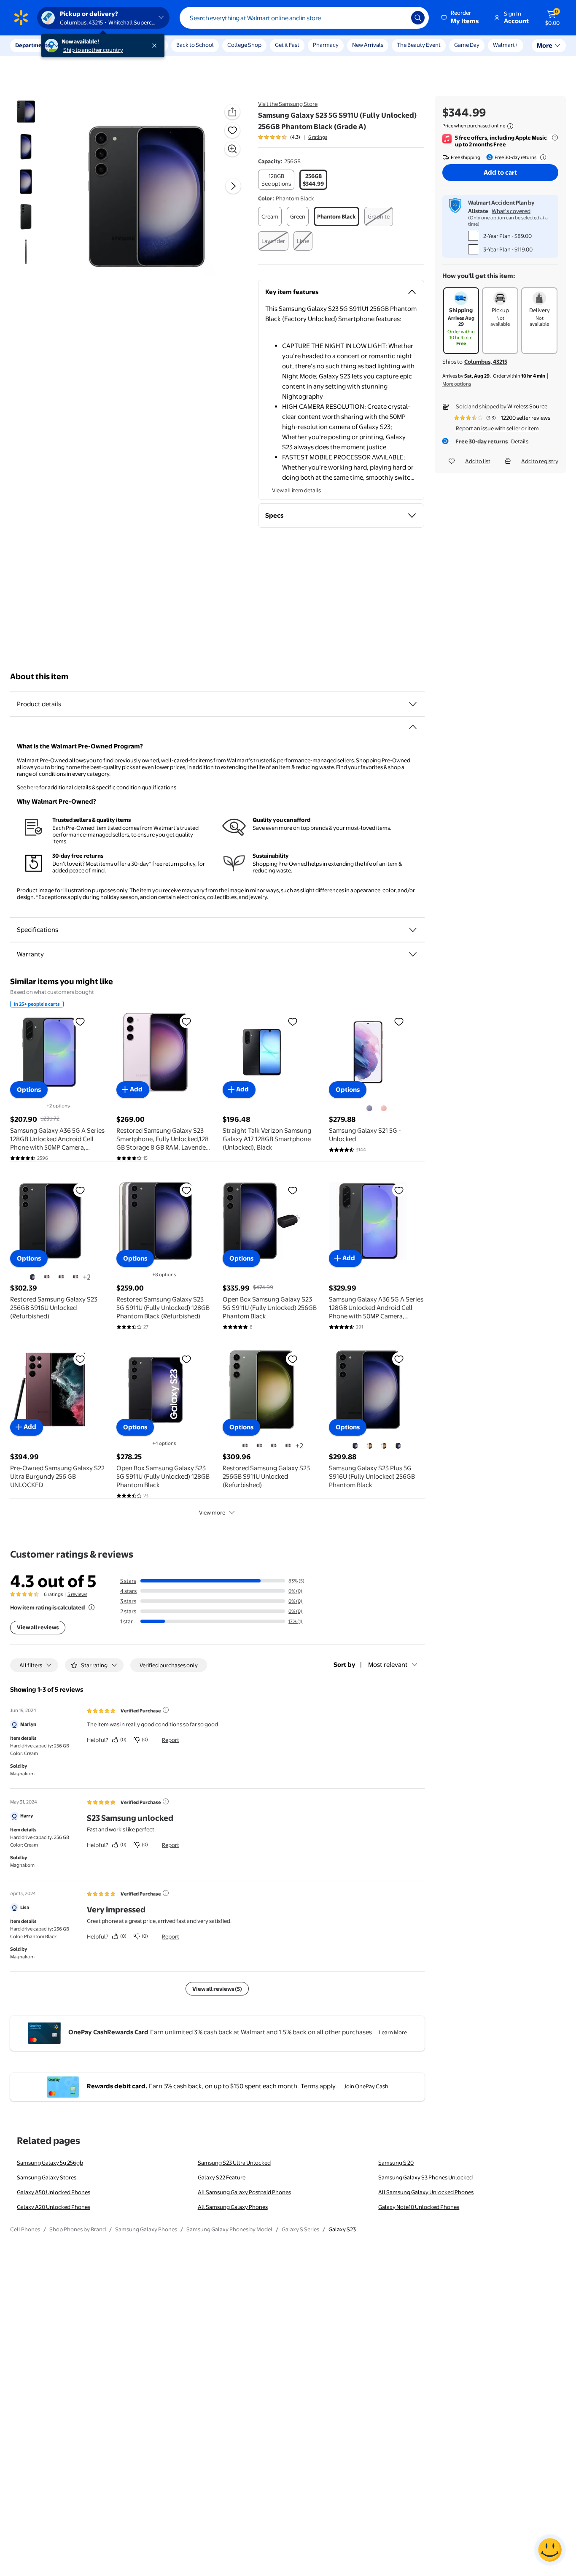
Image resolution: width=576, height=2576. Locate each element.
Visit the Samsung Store (288, 104)
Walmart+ (506, 45)
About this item (39, 676)
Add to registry (540, 461)
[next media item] (233, 186)
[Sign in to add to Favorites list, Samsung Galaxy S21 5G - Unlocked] (399, 1021)
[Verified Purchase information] (166, 1710)
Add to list (478, 461)
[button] (460, 18)
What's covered (511, 211)
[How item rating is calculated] (92, 1607)
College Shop (244, 45)
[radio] (276, 180)
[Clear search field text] (398, 18)
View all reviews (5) (217, 1989)
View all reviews (38, 1627)
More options (457, 384)
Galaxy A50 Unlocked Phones (54, 2192)
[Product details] (413, 704)
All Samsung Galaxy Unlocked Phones (426, 2192)
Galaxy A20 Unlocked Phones (54, 2207)
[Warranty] (413, 954)
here (33, 787)
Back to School (195, 45)
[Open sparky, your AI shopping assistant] (550, 2550)
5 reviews (77, 1594)
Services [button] (85, 45)
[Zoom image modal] (232, 149)
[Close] (156, 46)
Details (520, 441)
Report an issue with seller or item (497, 428)
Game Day (467, 45)
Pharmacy (326, 45)
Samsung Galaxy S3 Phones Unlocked (425, 2177)
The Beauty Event (419, 45)
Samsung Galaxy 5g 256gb (50, 2163)
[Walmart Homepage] (21, 18)
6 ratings (318, 137)
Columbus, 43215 (486, 362)
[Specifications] (413, 930)
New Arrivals (368, 45)
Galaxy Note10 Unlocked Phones (419, 2207)
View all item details (296, 490)
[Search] (418, 18)
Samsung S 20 (396, 2163)
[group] (293, 137)
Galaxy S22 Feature (222, 2177)
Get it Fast (287, 45)
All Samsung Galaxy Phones (233, 2207)
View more (212, 1512)
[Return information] (541, 157)
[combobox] (304, 18)
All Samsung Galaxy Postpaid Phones (244, 2192)
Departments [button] (32, 45)
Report (171, 1740)
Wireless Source (527, 406)
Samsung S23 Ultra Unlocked (234, 2163)
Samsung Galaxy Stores (47, 2177)
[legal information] (510, 126)
